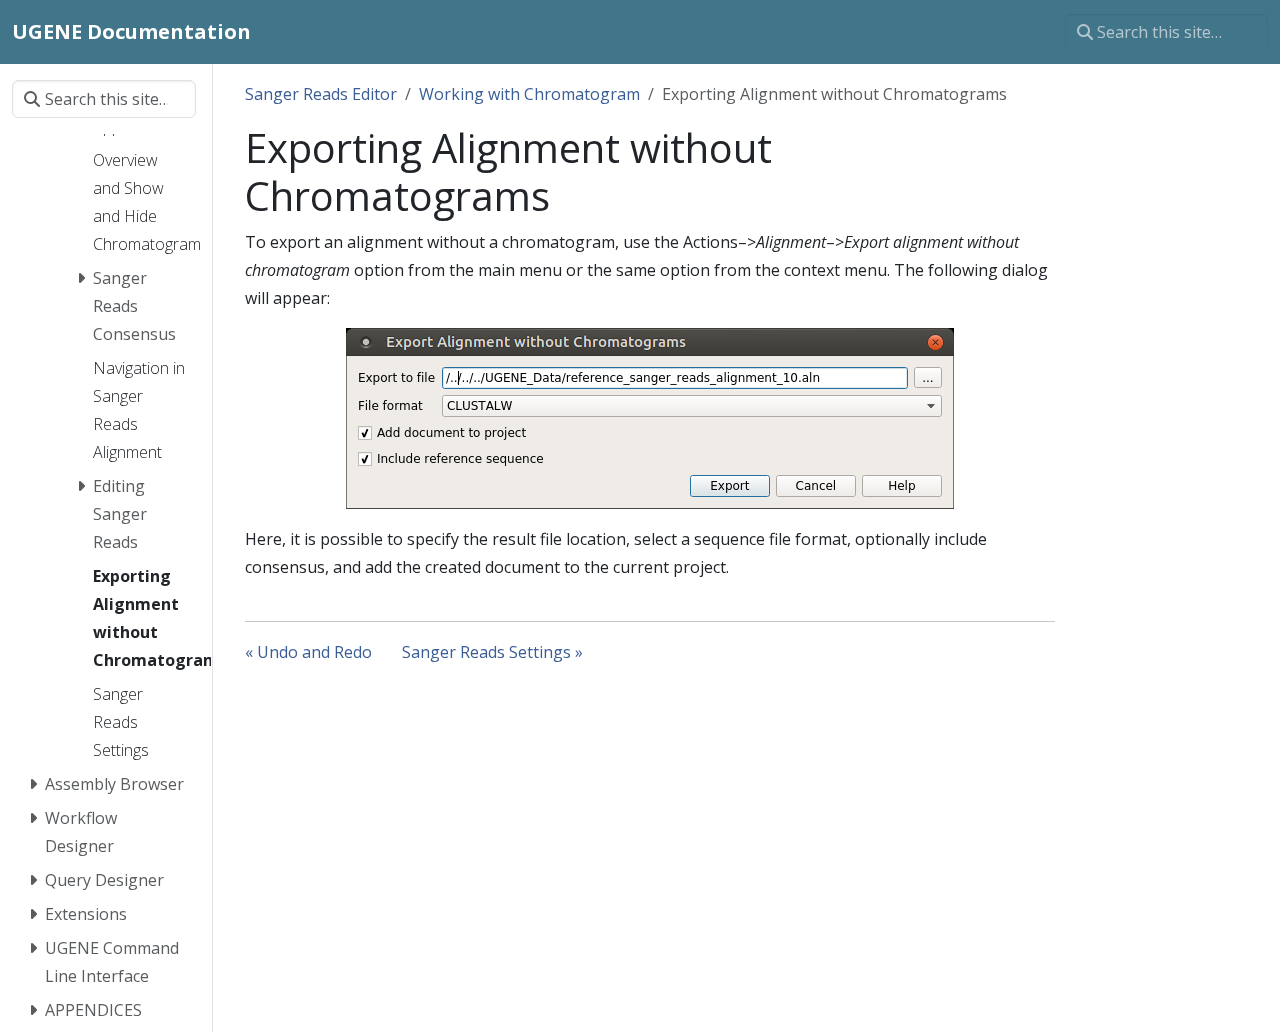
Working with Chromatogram (529, 94)
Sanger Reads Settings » (492, 652)
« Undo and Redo (308, 652)
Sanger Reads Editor (321, 94)
